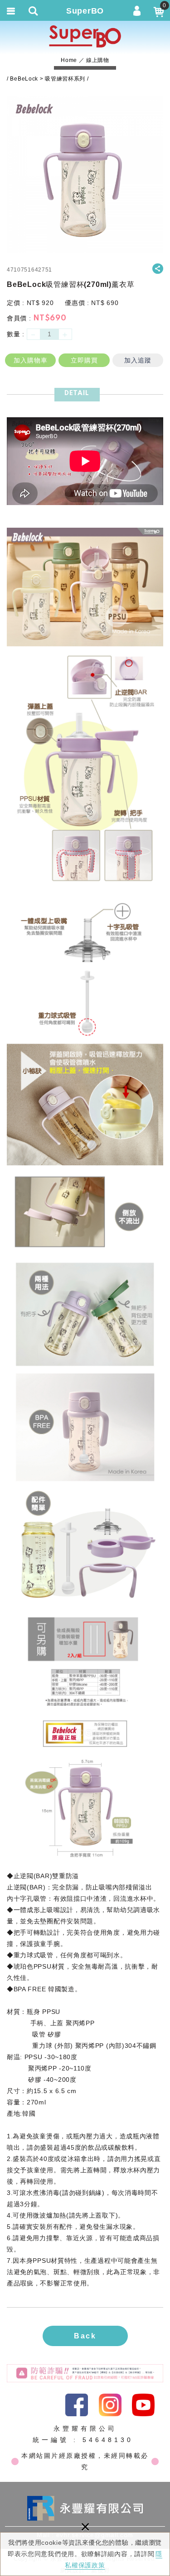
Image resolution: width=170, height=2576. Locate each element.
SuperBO (85, 36)
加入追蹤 (138, 360)
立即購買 (84, 360)
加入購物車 (31, 360)
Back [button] (85, 2336)
